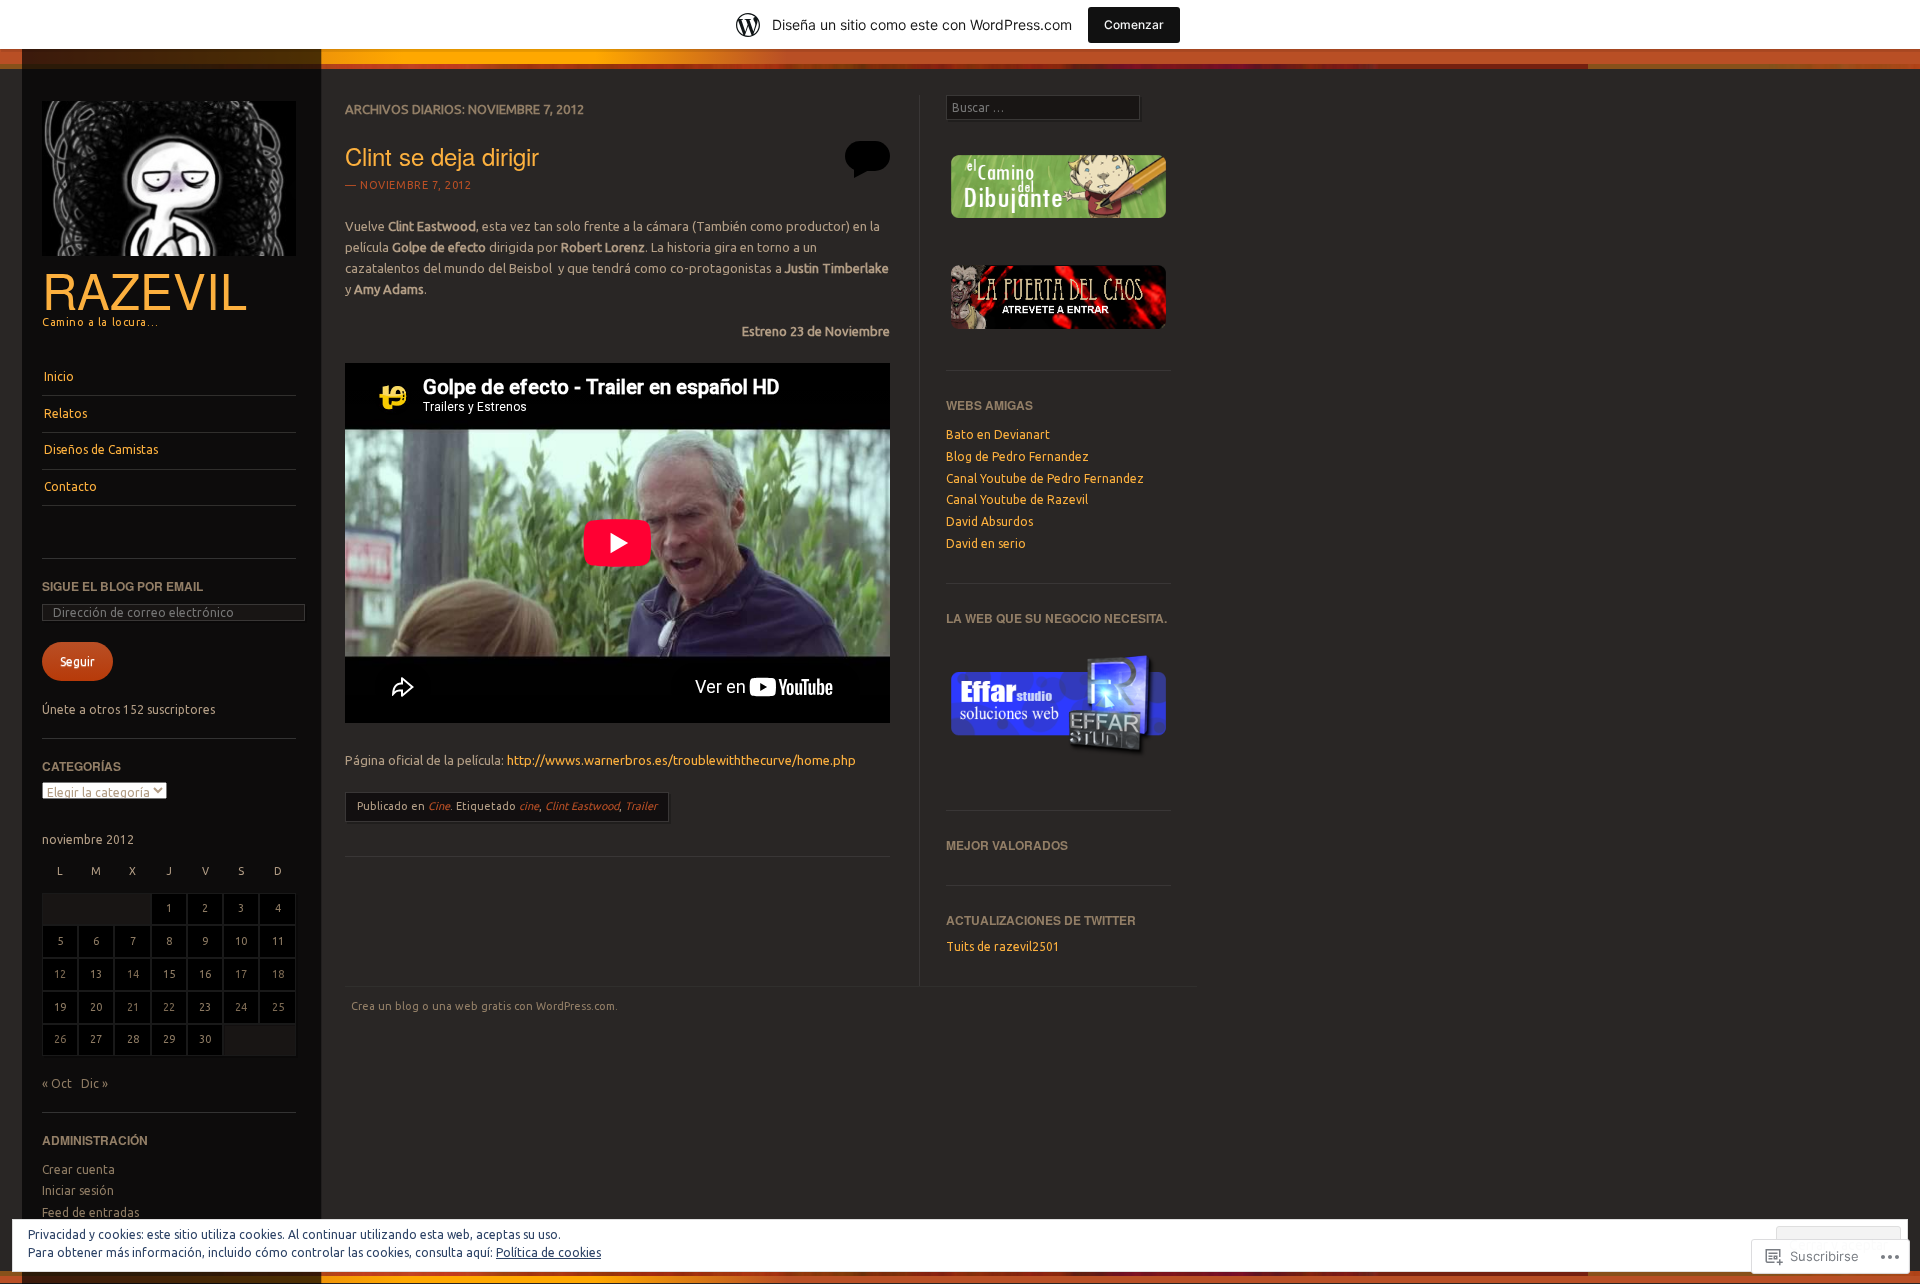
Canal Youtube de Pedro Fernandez (1045, 478)
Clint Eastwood (582, 806)
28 (133, 1039)
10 (241, 941)
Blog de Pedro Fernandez (1017, 456)
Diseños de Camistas (101, 449)
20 (96, 1007)
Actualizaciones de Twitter (1041, 920)
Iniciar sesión (78, 1190)
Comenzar (1134, 24)
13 (96, 974)
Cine (439, 806)
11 (278, 941)
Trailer (641, 806)
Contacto (70, 486)
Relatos (65, 413)
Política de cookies (548, 1252)
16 (205, 974)
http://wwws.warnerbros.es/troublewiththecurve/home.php (681, 760)
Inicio (59, 376)
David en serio (986, 543)
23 (205, 1007)
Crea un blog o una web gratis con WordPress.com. (484, 1006)
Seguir (77, 661)
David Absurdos (989, 521)
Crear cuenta (78, 1169)
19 (60, 1007)
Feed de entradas (90, 1212)
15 (169, 974)
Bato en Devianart (998, 434)
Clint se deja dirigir (442, 155)
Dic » (94, 1083)
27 (96, 1039)
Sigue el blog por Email (122, 586)
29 (169, 1039)
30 (205, 1039)
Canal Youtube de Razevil (1017, 499)
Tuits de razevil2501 (1003, 946)
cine (529, 806)
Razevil (144, 289)
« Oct (57, 1083)
